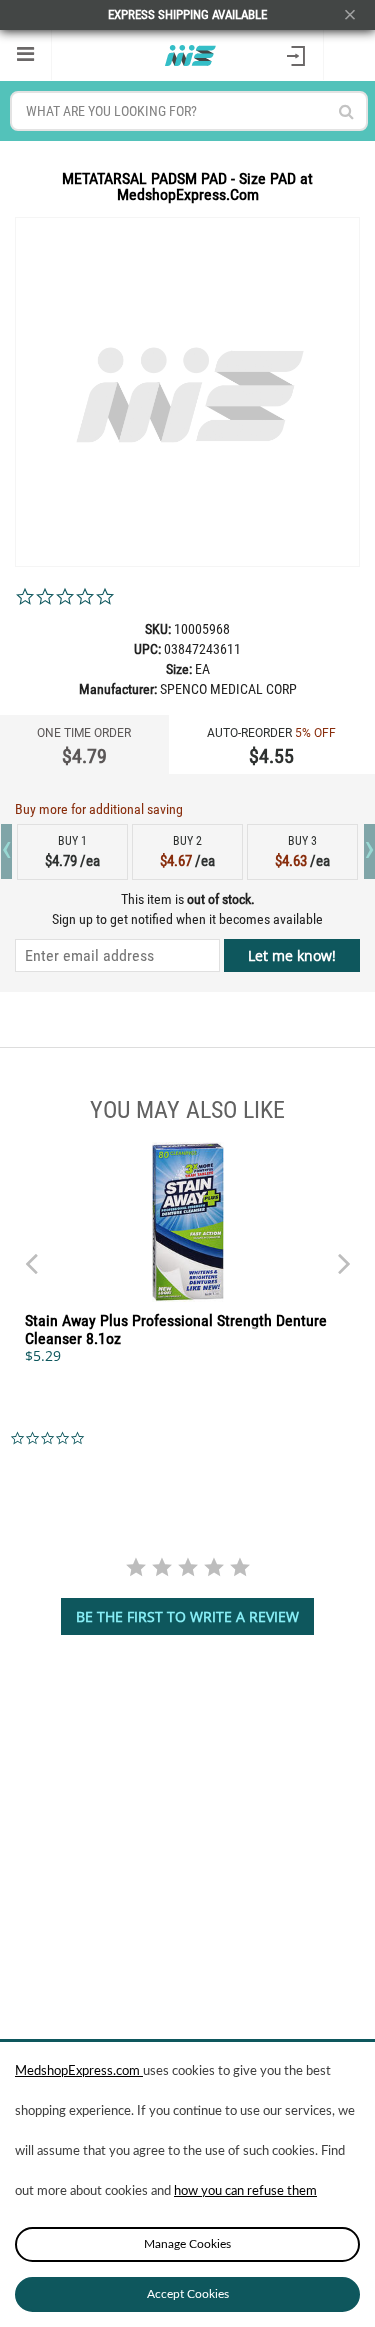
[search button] (346, 111)
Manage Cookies (187, 2244)
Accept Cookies (188, 2294)
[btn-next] (31, 1254)
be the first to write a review (187, 1616)
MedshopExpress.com (79, 2071)
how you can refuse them (245, 2191)
